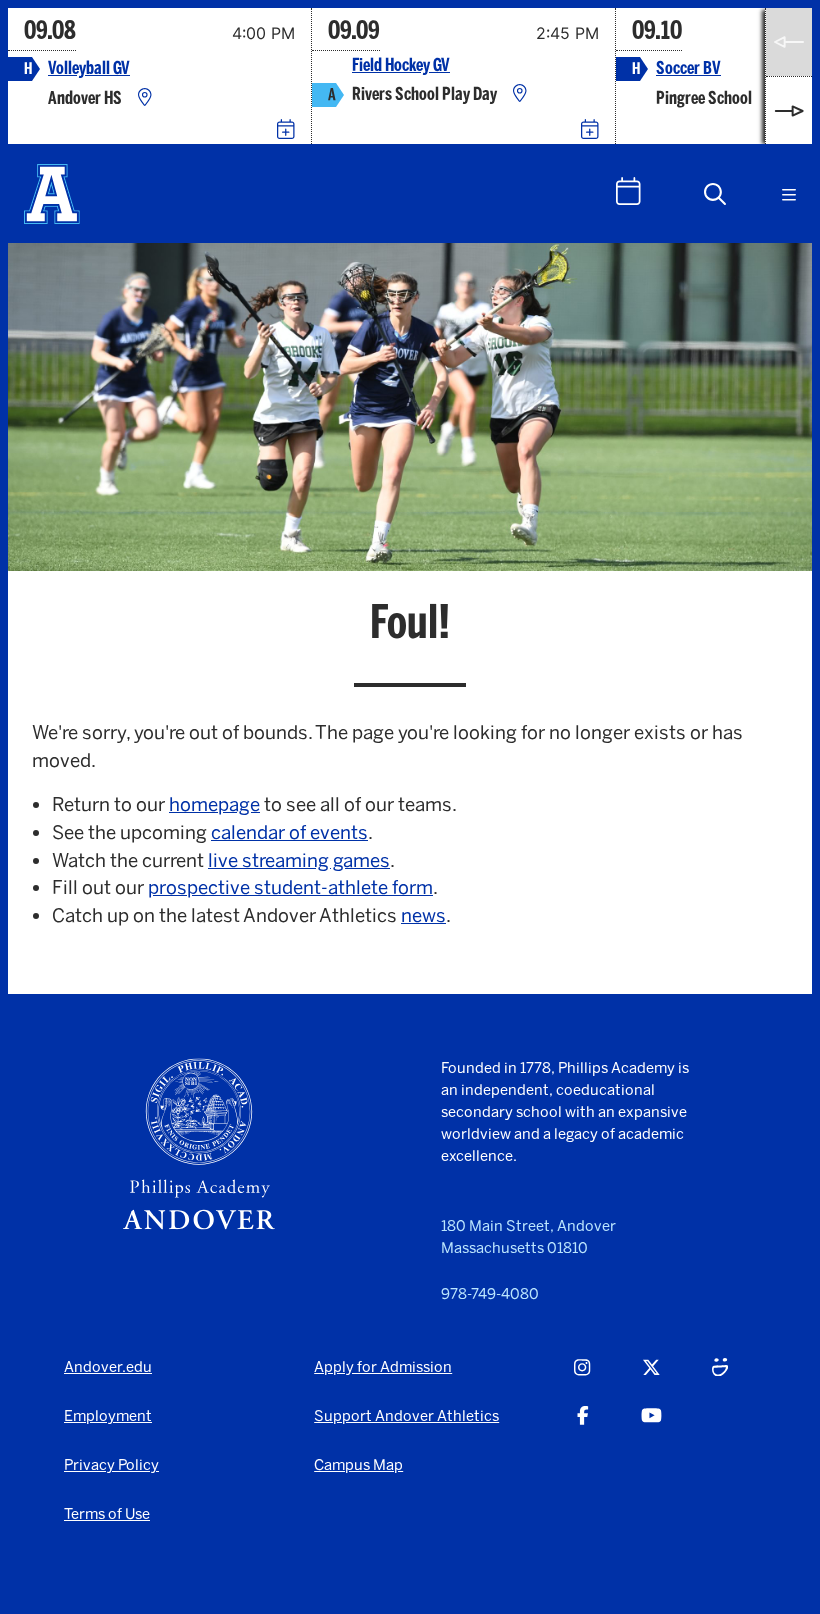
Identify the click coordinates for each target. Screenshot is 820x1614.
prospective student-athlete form (290, 887)
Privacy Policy (111, 1465)
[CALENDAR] (628, 191)
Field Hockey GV (401, 65)
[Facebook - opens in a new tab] (583, 1426)
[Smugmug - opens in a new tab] (720, 1378)
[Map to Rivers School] (520, 94)
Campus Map (358, 1465)
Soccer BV (688, 68)
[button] (715, 194)
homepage (214, 804)
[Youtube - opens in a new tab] (651, 1426)
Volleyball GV (89, 68)
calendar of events (289, 832)
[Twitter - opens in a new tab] (651, 1378)
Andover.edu (108, 1367)
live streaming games (299, 860)
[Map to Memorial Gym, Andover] (145, 98)
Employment (108, 1416)
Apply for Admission (383, 1367)
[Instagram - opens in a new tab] (582, 1378)
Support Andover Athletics (406, 1416)
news (423, 915)
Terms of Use (107, 1514)
